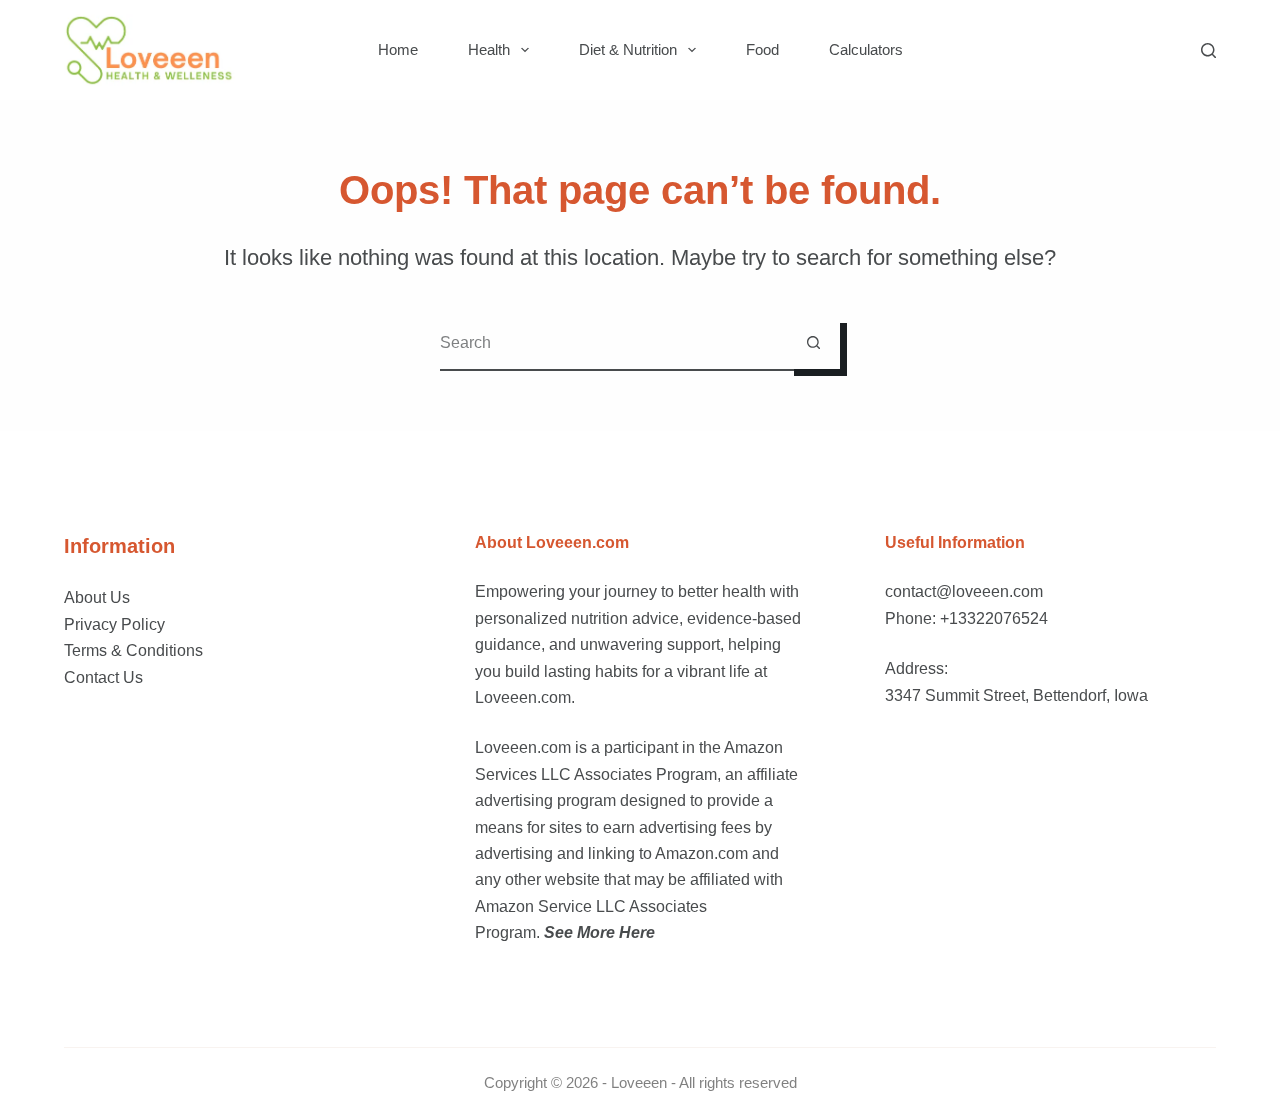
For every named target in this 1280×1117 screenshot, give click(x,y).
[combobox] (613, 342)
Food (762, 49)
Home (398, 49)
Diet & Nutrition (628, 49)
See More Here (599, 932)
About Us (97, 597)
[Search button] (813, 342)
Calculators (866, 49)
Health (489, 49)
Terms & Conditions (133, 650)
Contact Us (103, 677)
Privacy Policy (114, 624)
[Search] (1208, 50)
